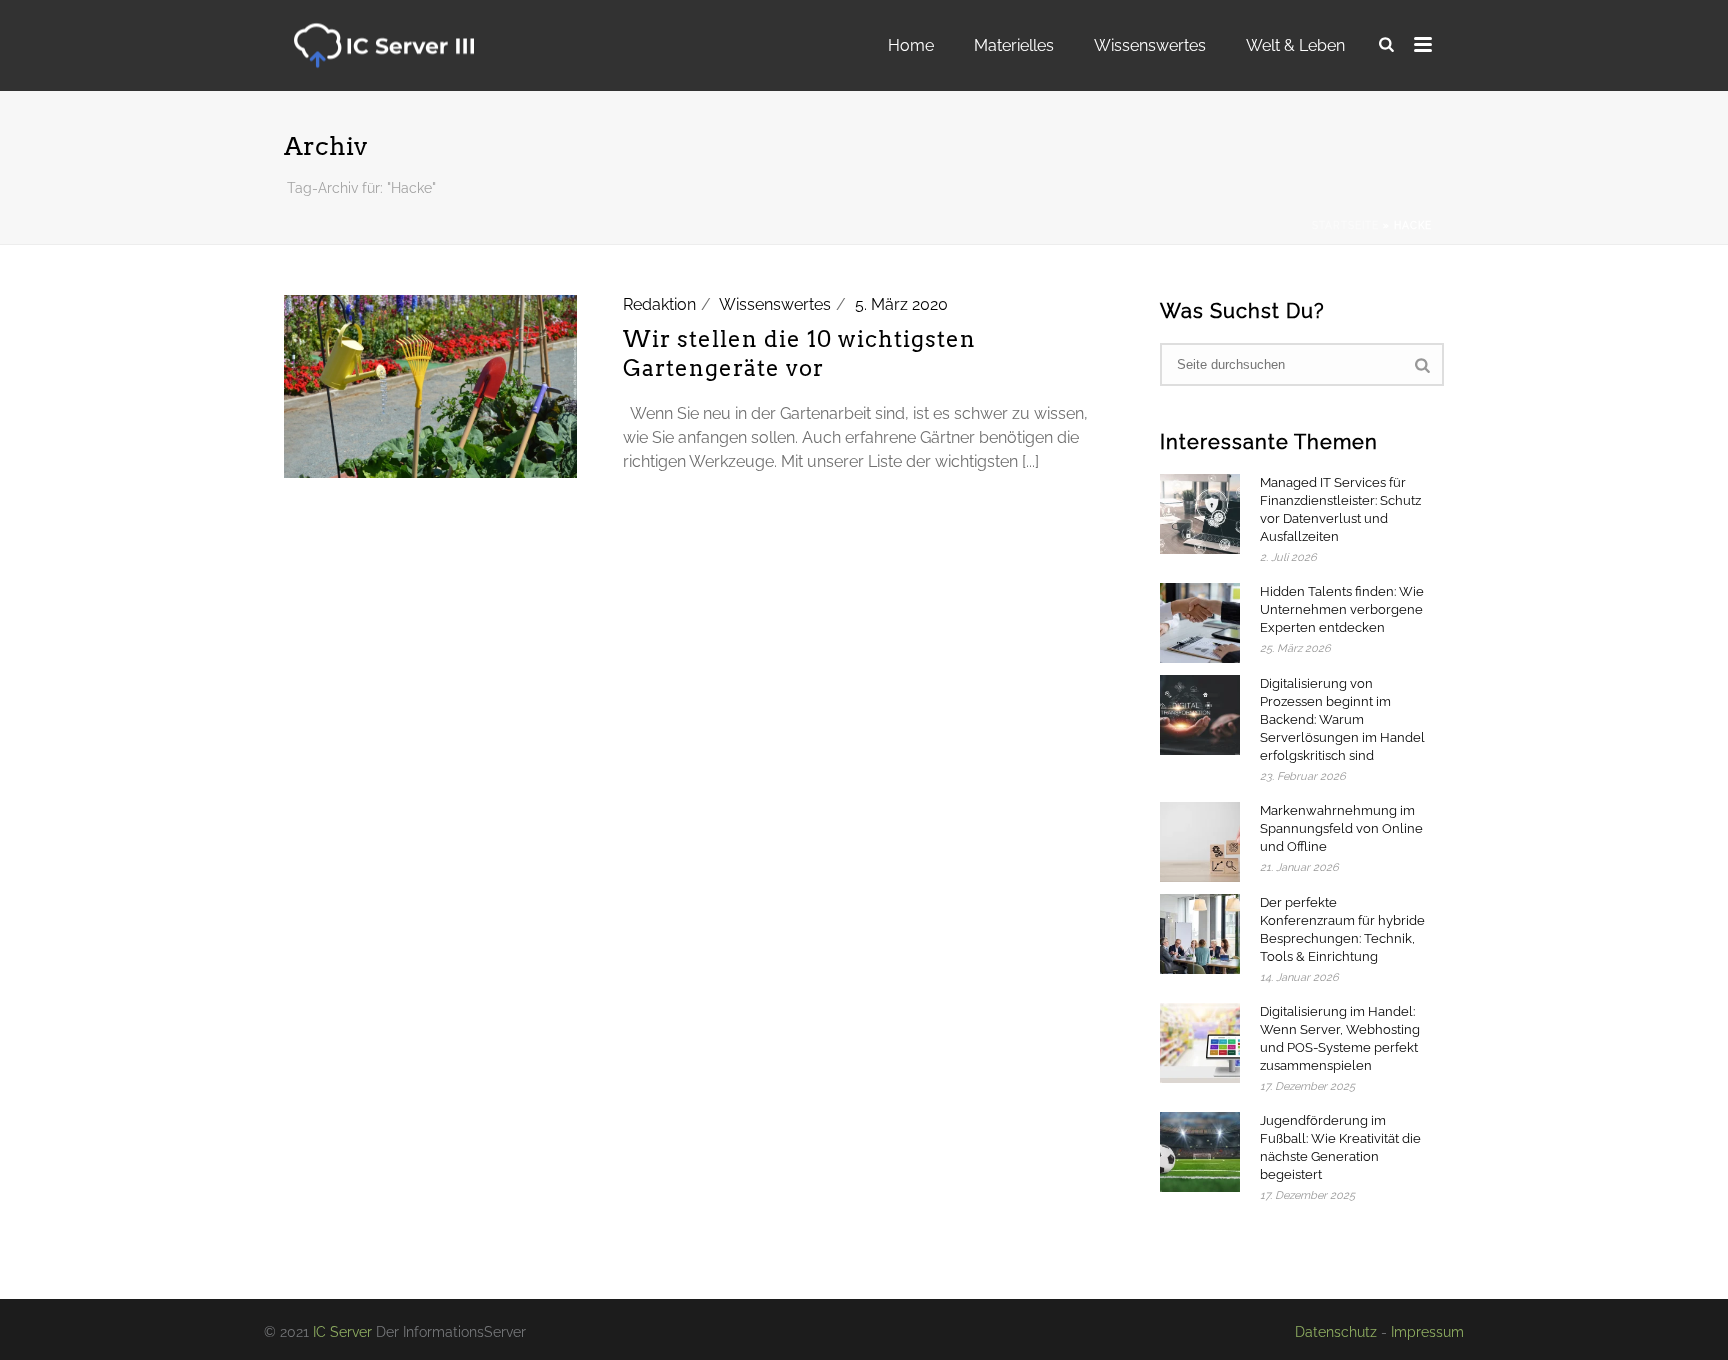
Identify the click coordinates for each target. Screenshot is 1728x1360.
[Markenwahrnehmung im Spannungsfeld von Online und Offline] (1200, 842)
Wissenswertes (1150, 45)
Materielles (1014, 45)
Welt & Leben (1295, 45)
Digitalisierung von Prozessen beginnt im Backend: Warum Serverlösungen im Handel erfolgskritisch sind (1342, 719)
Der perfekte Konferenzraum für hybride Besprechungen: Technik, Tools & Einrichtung (1342, 929)
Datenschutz (1336, 1332)
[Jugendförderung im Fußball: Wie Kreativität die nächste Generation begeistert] (1200, 1152)
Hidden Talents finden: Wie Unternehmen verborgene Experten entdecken (1342, 609)
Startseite (1345, 225)
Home (911, 45)
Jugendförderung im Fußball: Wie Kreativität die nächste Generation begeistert (1340, 1147)
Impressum (1427, 1332)
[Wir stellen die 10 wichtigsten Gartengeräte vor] (430, 385)
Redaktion (659, 304)
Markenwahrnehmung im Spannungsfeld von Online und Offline (1341, 828)
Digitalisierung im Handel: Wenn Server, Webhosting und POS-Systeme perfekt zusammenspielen (1340, 1038)
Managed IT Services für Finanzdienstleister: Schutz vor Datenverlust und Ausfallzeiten (1340, 509)
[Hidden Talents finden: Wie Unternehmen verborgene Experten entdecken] (1200, 623)
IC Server (342, 1332)
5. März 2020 (901, 304)
